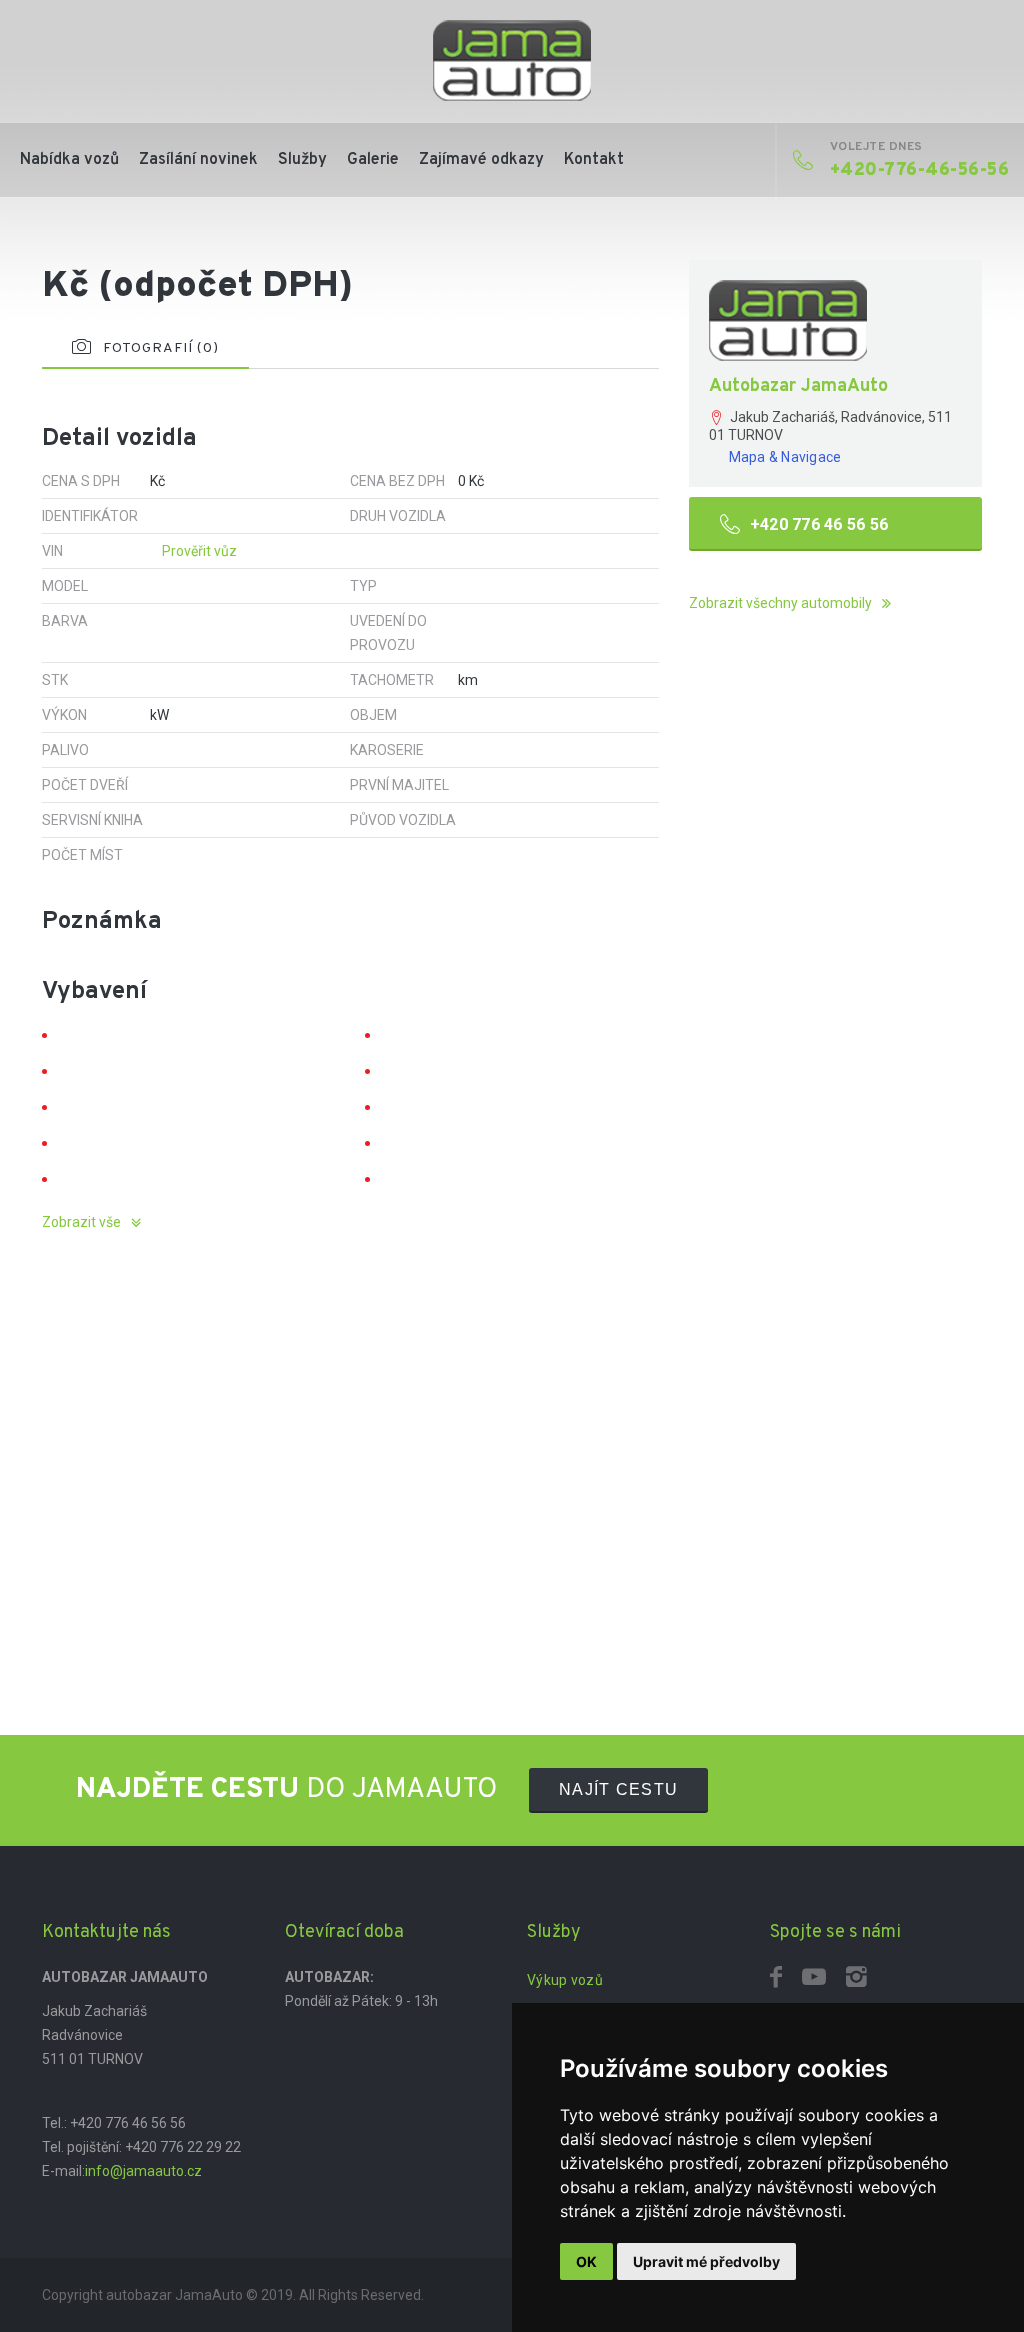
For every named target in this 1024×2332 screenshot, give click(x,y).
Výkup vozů (565, 1980)
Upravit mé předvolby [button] (706, 2261)
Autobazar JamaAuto (798, 386)
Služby (302, 160)
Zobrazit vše (81, 1222)
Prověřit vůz (199, 551)
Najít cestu (618, 1789)
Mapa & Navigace (785, 457)
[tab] (145, 349)
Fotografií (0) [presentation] (161, 348)
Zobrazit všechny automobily (780, 603)
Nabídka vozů (69, 160)
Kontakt (594, 160)
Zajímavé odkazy (481, 160)
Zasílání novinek (198, 160)
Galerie (373, 160)
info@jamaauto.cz (143, 2171)
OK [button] (586, 2261)
